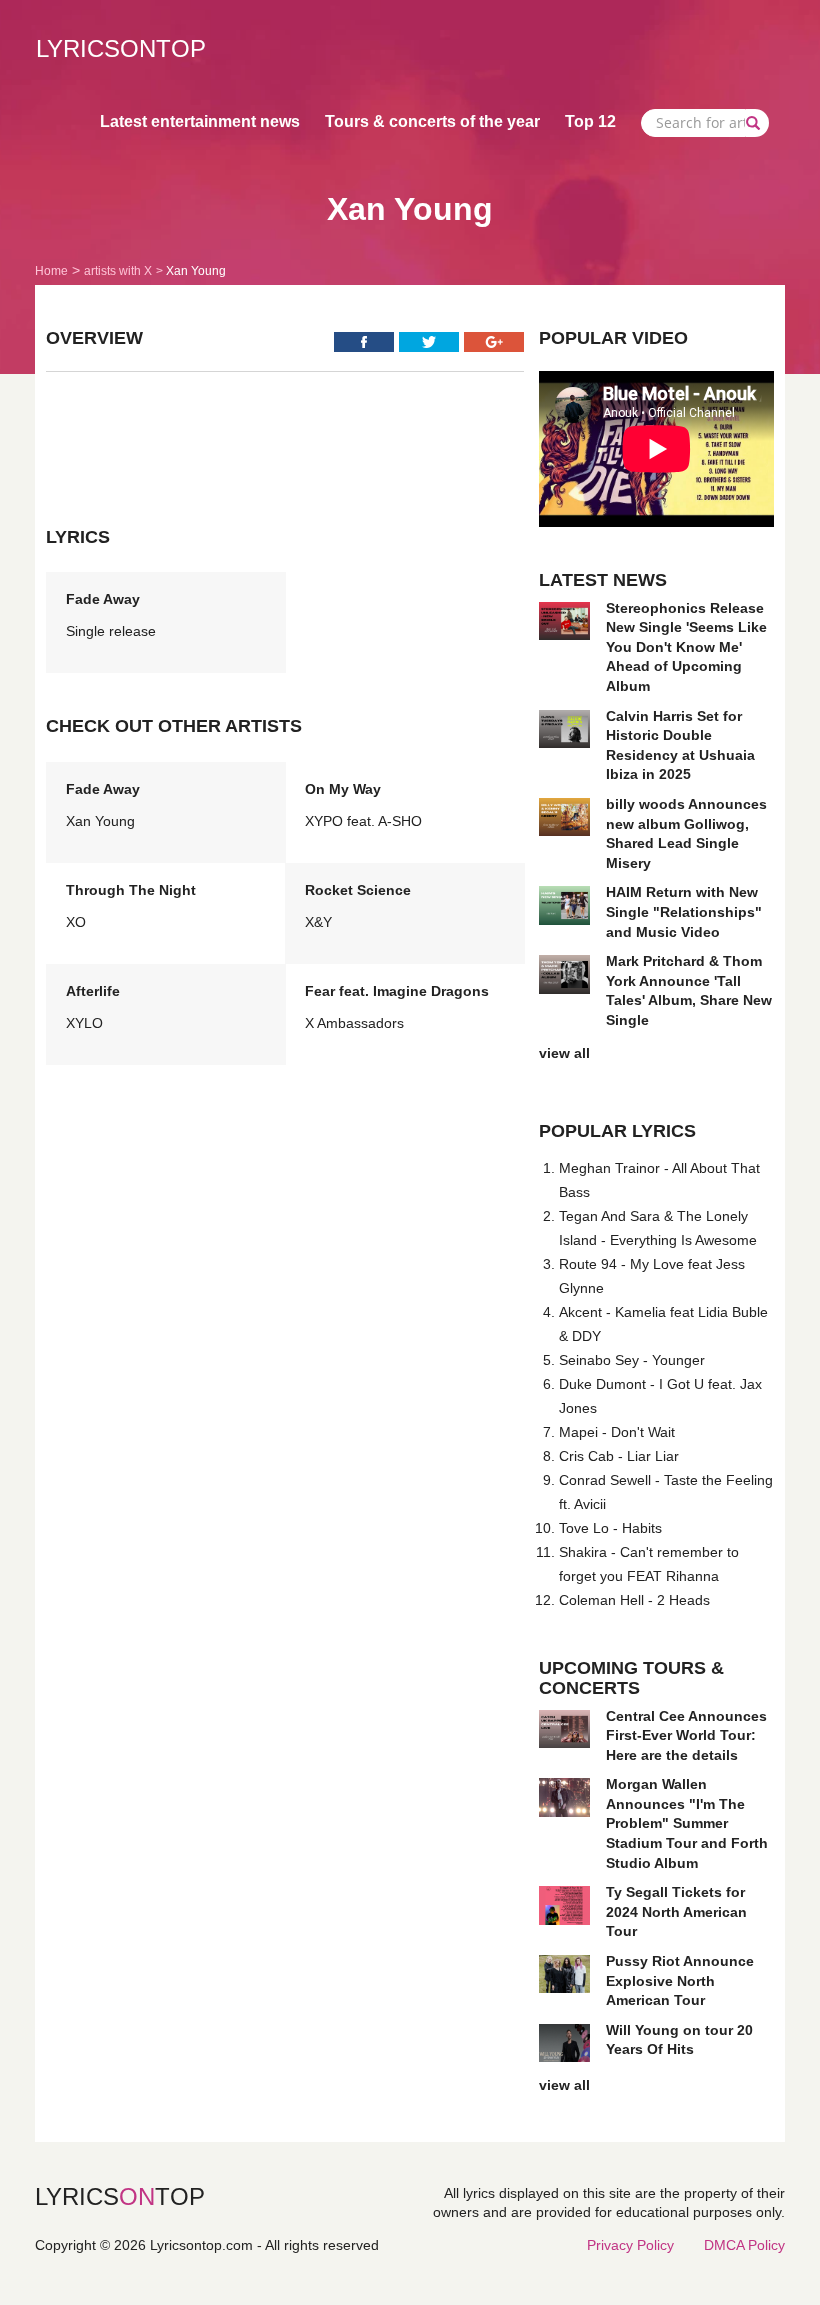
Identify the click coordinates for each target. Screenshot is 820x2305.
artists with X (118, 271)
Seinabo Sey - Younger (632, 1360)
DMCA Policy (744, 2245)
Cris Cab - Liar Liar (619, 1456)
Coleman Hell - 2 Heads (634, 1600)
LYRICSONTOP (121, 48)
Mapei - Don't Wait (617, 1432)
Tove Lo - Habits (610, 1528)
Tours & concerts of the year (432, 121)
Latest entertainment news (200, 121)
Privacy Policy (630, 2245)
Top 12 (590, 121)
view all (564, 1053)
